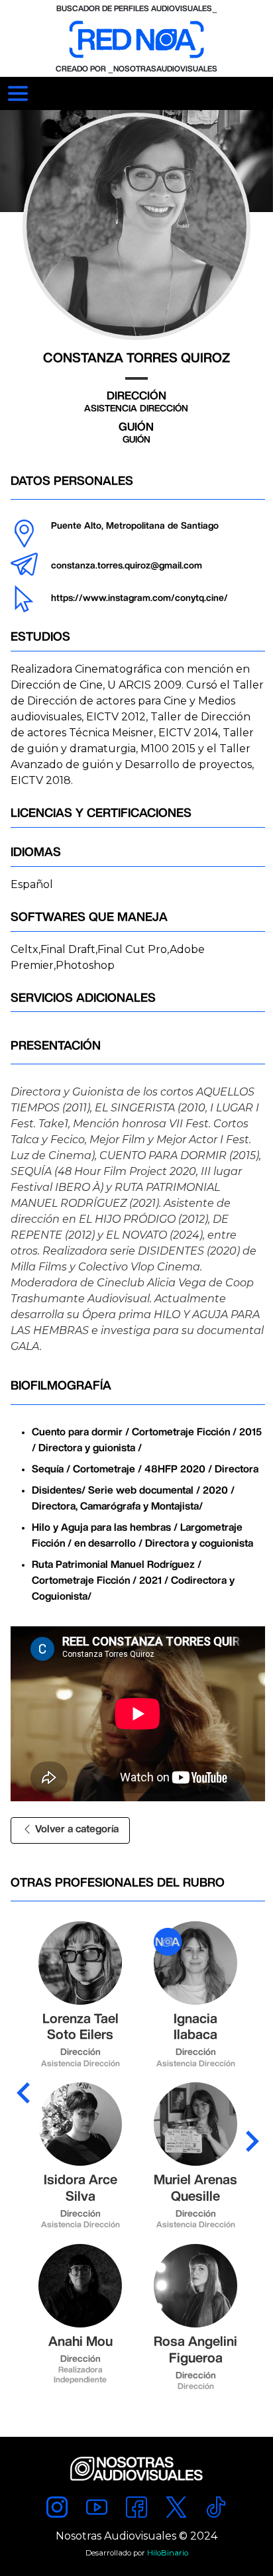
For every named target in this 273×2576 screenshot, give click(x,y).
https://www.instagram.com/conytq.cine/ (139, 598)
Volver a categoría (76, 1829)
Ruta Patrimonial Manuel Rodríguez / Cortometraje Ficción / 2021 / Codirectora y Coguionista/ (133, 1581)
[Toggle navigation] (18, 93)
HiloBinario (168, 2553)
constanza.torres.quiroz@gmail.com (127, 566)
